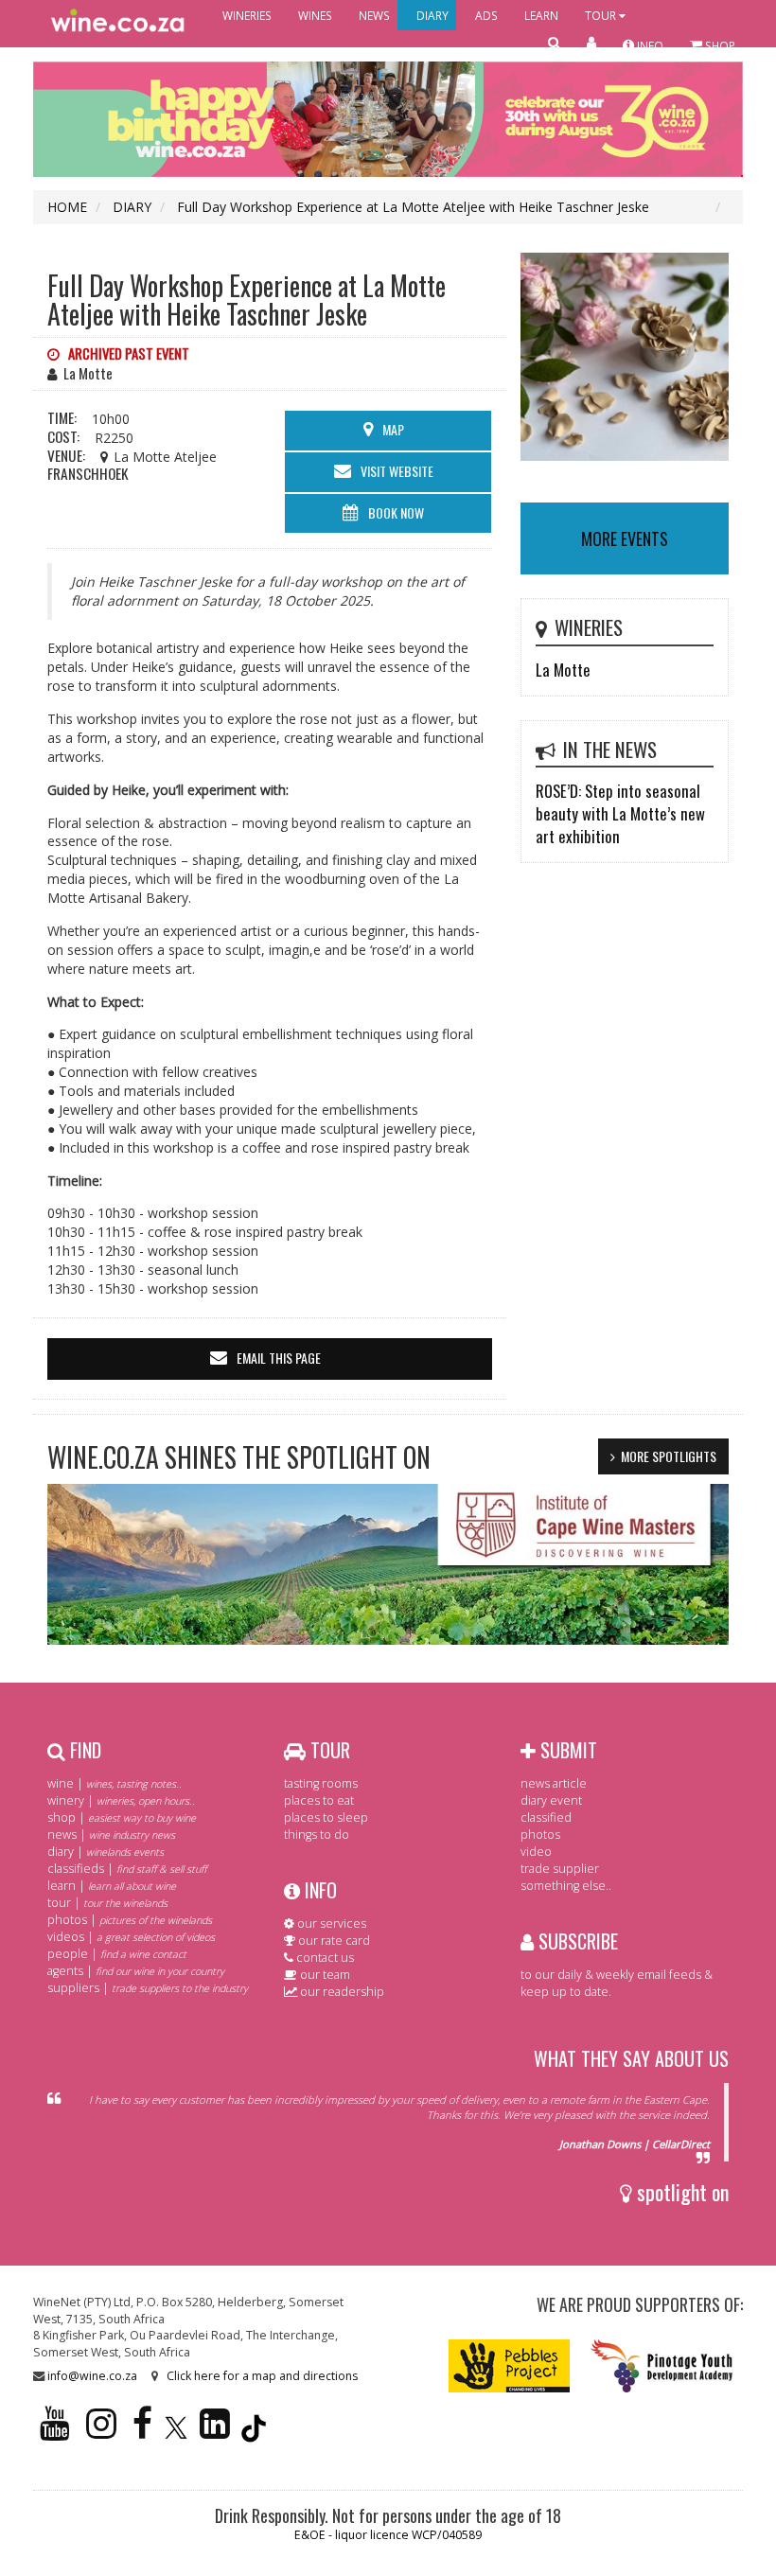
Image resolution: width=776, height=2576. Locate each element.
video (536, 1852)
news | (111, 1835)
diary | (106, 1852)
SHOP (719, 45)
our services (330, 1923)
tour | (107, 1903)
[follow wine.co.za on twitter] (176, 2432)
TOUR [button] (602, 15)
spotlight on (680, 2192)
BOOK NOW (396, 512)
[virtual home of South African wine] (118, 24)
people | (117, 1954)
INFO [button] (649, 45)
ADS (486, 15)
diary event (551, 1800)
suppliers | (148, 1988)
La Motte (563, 670)
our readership (341, 1992)
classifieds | (127, 1869)
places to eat (319, 1800)
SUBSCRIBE (576, 1941)
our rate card (333, 1941)
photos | (130, 1920)
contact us (324, 1958)
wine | (115, 1783)
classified (546, 1817)
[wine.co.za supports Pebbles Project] (510, 2365)
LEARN (541, 15)
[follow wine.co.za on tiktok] (254, 2432)
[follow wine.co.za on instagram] (101, 2432)
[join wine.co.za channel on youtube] (55, 2432)
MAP (393, 429)
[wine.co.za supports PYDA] (661, 2365)
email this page (279, 1358)
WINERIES (247, 15)
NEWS (374, 15)
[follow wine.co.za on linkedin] (215, 2432)
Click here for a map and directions (262, 2376)
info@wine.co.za (92, 2376)
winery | (121, 1800)
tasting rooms (321, 1783)
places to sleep (326, 1817)
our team (324, 1975)
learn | (112, 1886)
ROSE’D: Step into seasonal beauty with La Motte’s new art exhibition (620, 813)
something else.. (566, 1886)
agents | (136, 1971)
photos (540, 1835)
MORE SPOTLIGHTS (669, 1456)
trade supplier (560, 1869)
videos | (131, 1937)
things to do (317, 1835)
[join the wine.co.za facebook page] (142, 2432)
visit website (397, 471)
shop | (122, 1817)
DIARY (432, 15)
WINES (315, 15)
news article (554, 1783)
